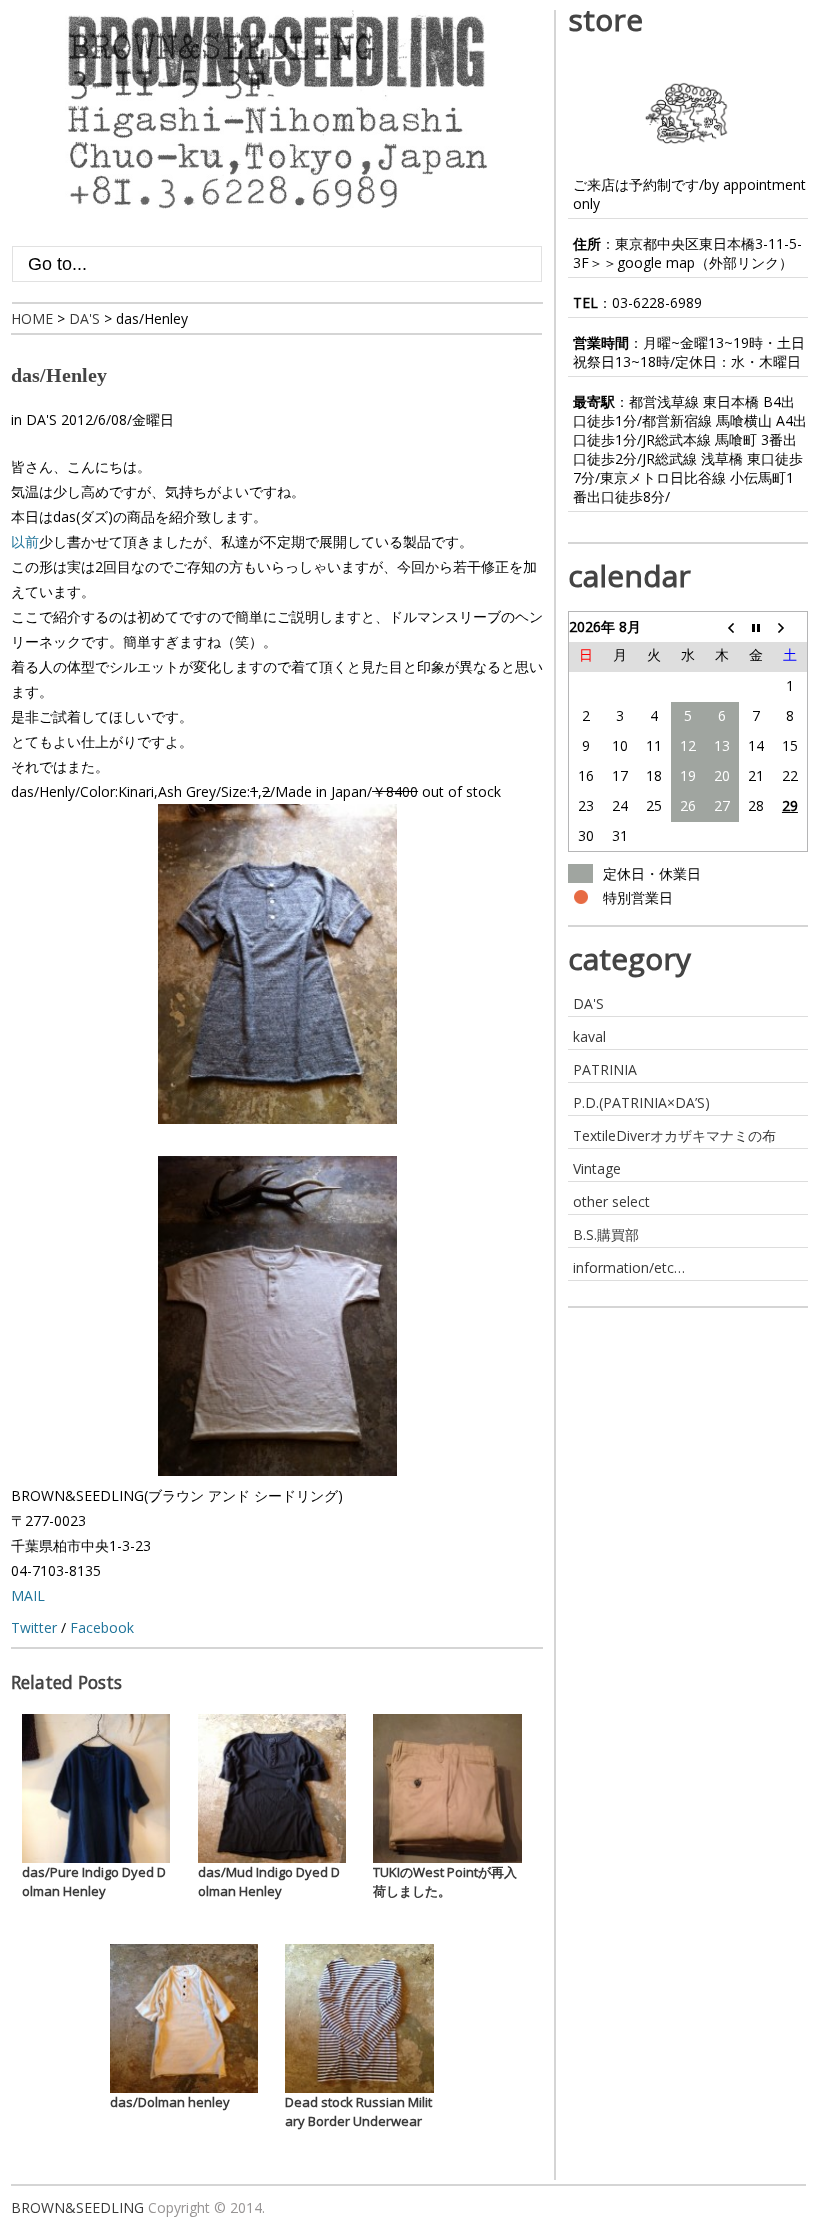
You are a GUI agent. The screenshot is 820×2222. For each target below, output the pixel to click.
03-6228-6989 (657, 302)
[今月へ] (756, 627)
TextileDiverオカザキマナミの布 (674, 1135)
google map (656, 262)
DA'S (41, 419)
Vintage (597, 1168)
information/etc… (629, 1267)
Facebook (102, 1627)
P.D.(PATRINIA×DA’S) (641, 1102)
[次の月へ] (790, 627)
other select (611, 1201)
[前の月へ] (722, 627)
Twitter (34, 1627)
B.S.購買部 (606, 1234)
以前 (25, 541)
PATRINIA (605, 1069)
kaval (589, 1036)
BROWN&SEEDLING (77, 2207)
